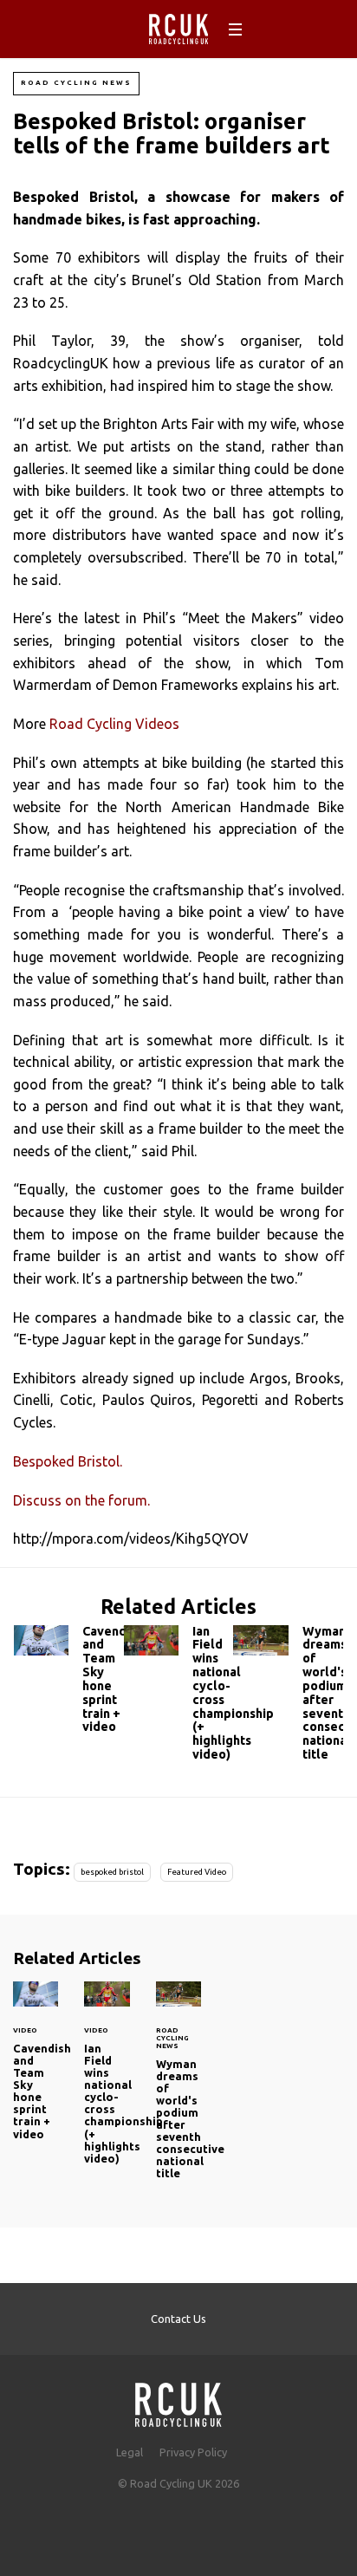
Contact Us (178, 2319)
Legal (130, 2452)
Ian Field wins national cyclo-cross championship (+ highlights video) (179, 1697)
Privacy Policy (193, 2452)
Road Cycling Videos (114, 724)
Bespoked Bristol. (68, 1461)
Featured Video (197, 1872)
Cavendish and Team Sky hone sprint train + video (69, 1684)
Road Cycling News (76, 83)
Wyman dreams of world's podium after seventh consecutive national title (288, 1697)
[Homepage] (178, 2400)
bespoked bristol (112, 1872)
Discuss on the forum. (81, 1500)
